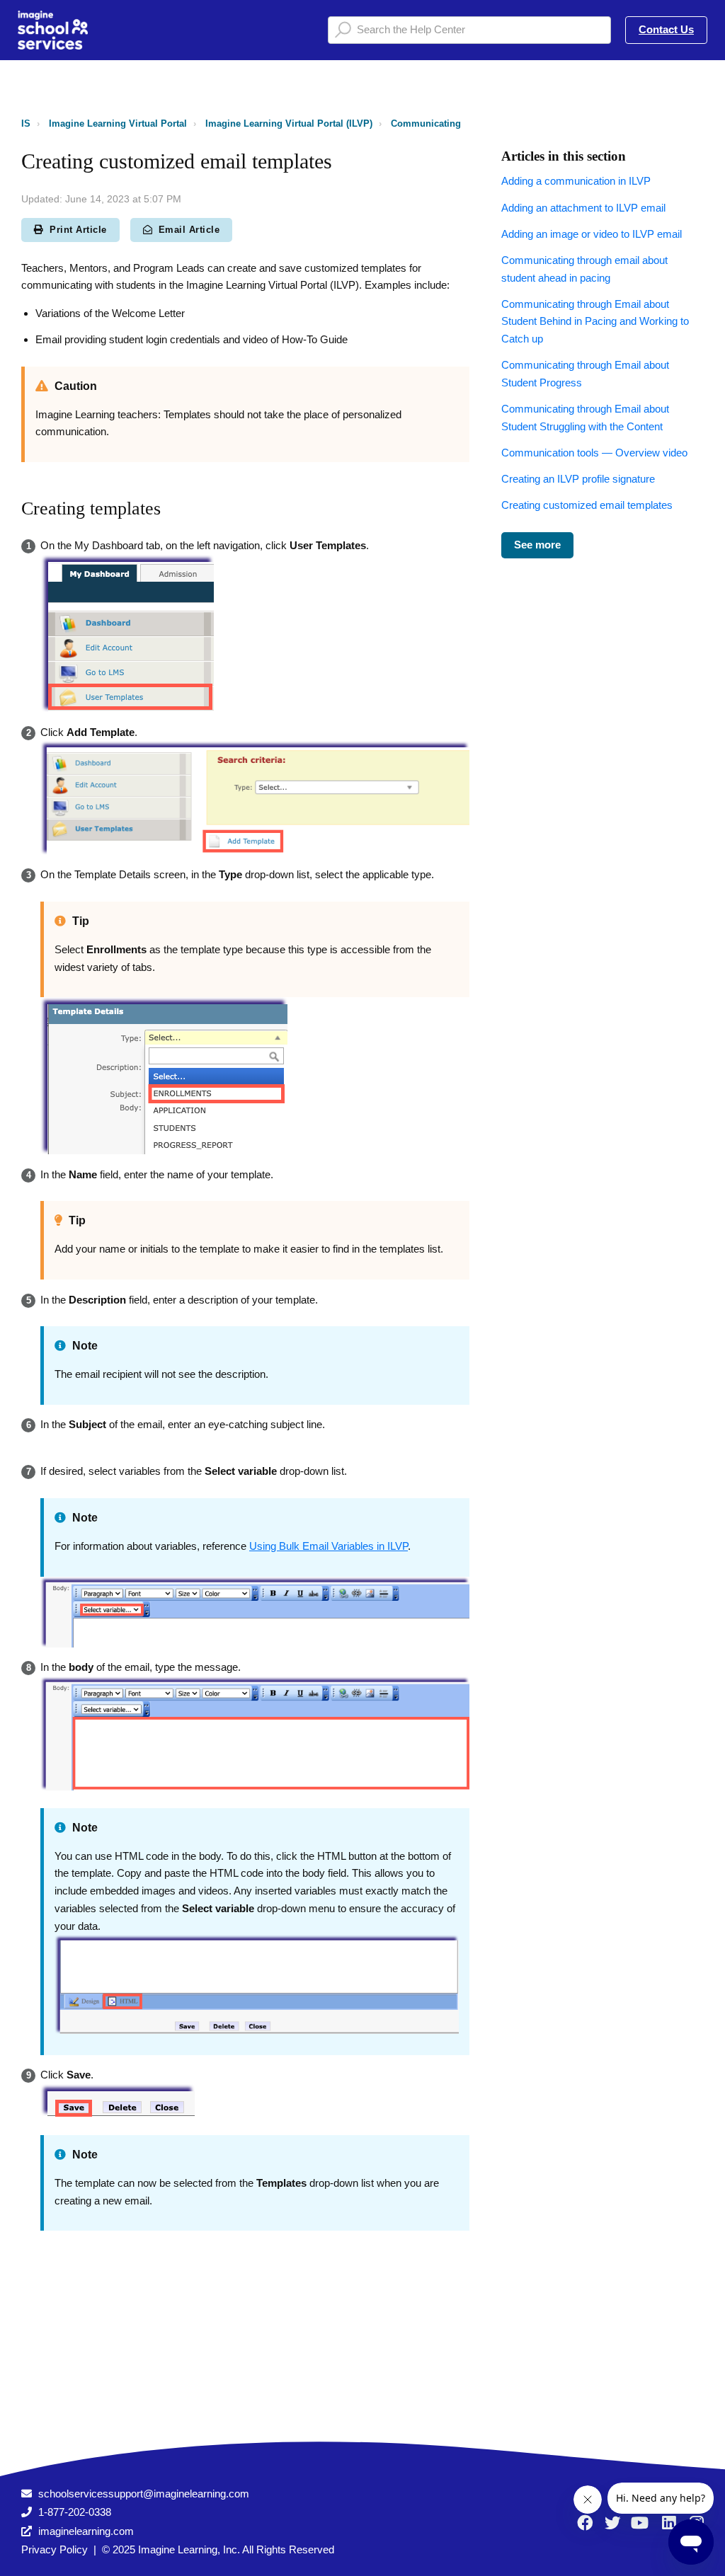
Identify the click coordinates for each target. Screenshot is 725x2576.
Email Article (189, 230)
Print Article (78, 230)
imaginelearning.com (86, 2531)
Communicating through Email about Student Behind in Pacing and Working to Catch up (595, 322)
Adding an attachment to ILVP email (583, 208)
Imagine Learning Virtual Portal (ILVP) (289, 123)
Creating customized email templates (587, 505)
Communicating (426, 123)
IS (26, 123)
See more (537, 545)
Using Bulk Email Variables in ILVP (329, 1546)
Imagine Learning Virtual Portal (118, 123)
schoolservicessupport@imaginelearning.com (144, 2494)
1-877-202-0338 (75, 2512)
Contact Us (666, 29)
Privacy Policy (55, 2549)
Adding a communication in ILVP (576, 181)
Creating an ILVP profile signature (578, 479)
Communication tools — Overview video (594, 453)
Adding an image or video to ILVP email (592, 234)
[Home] (53, 30)
